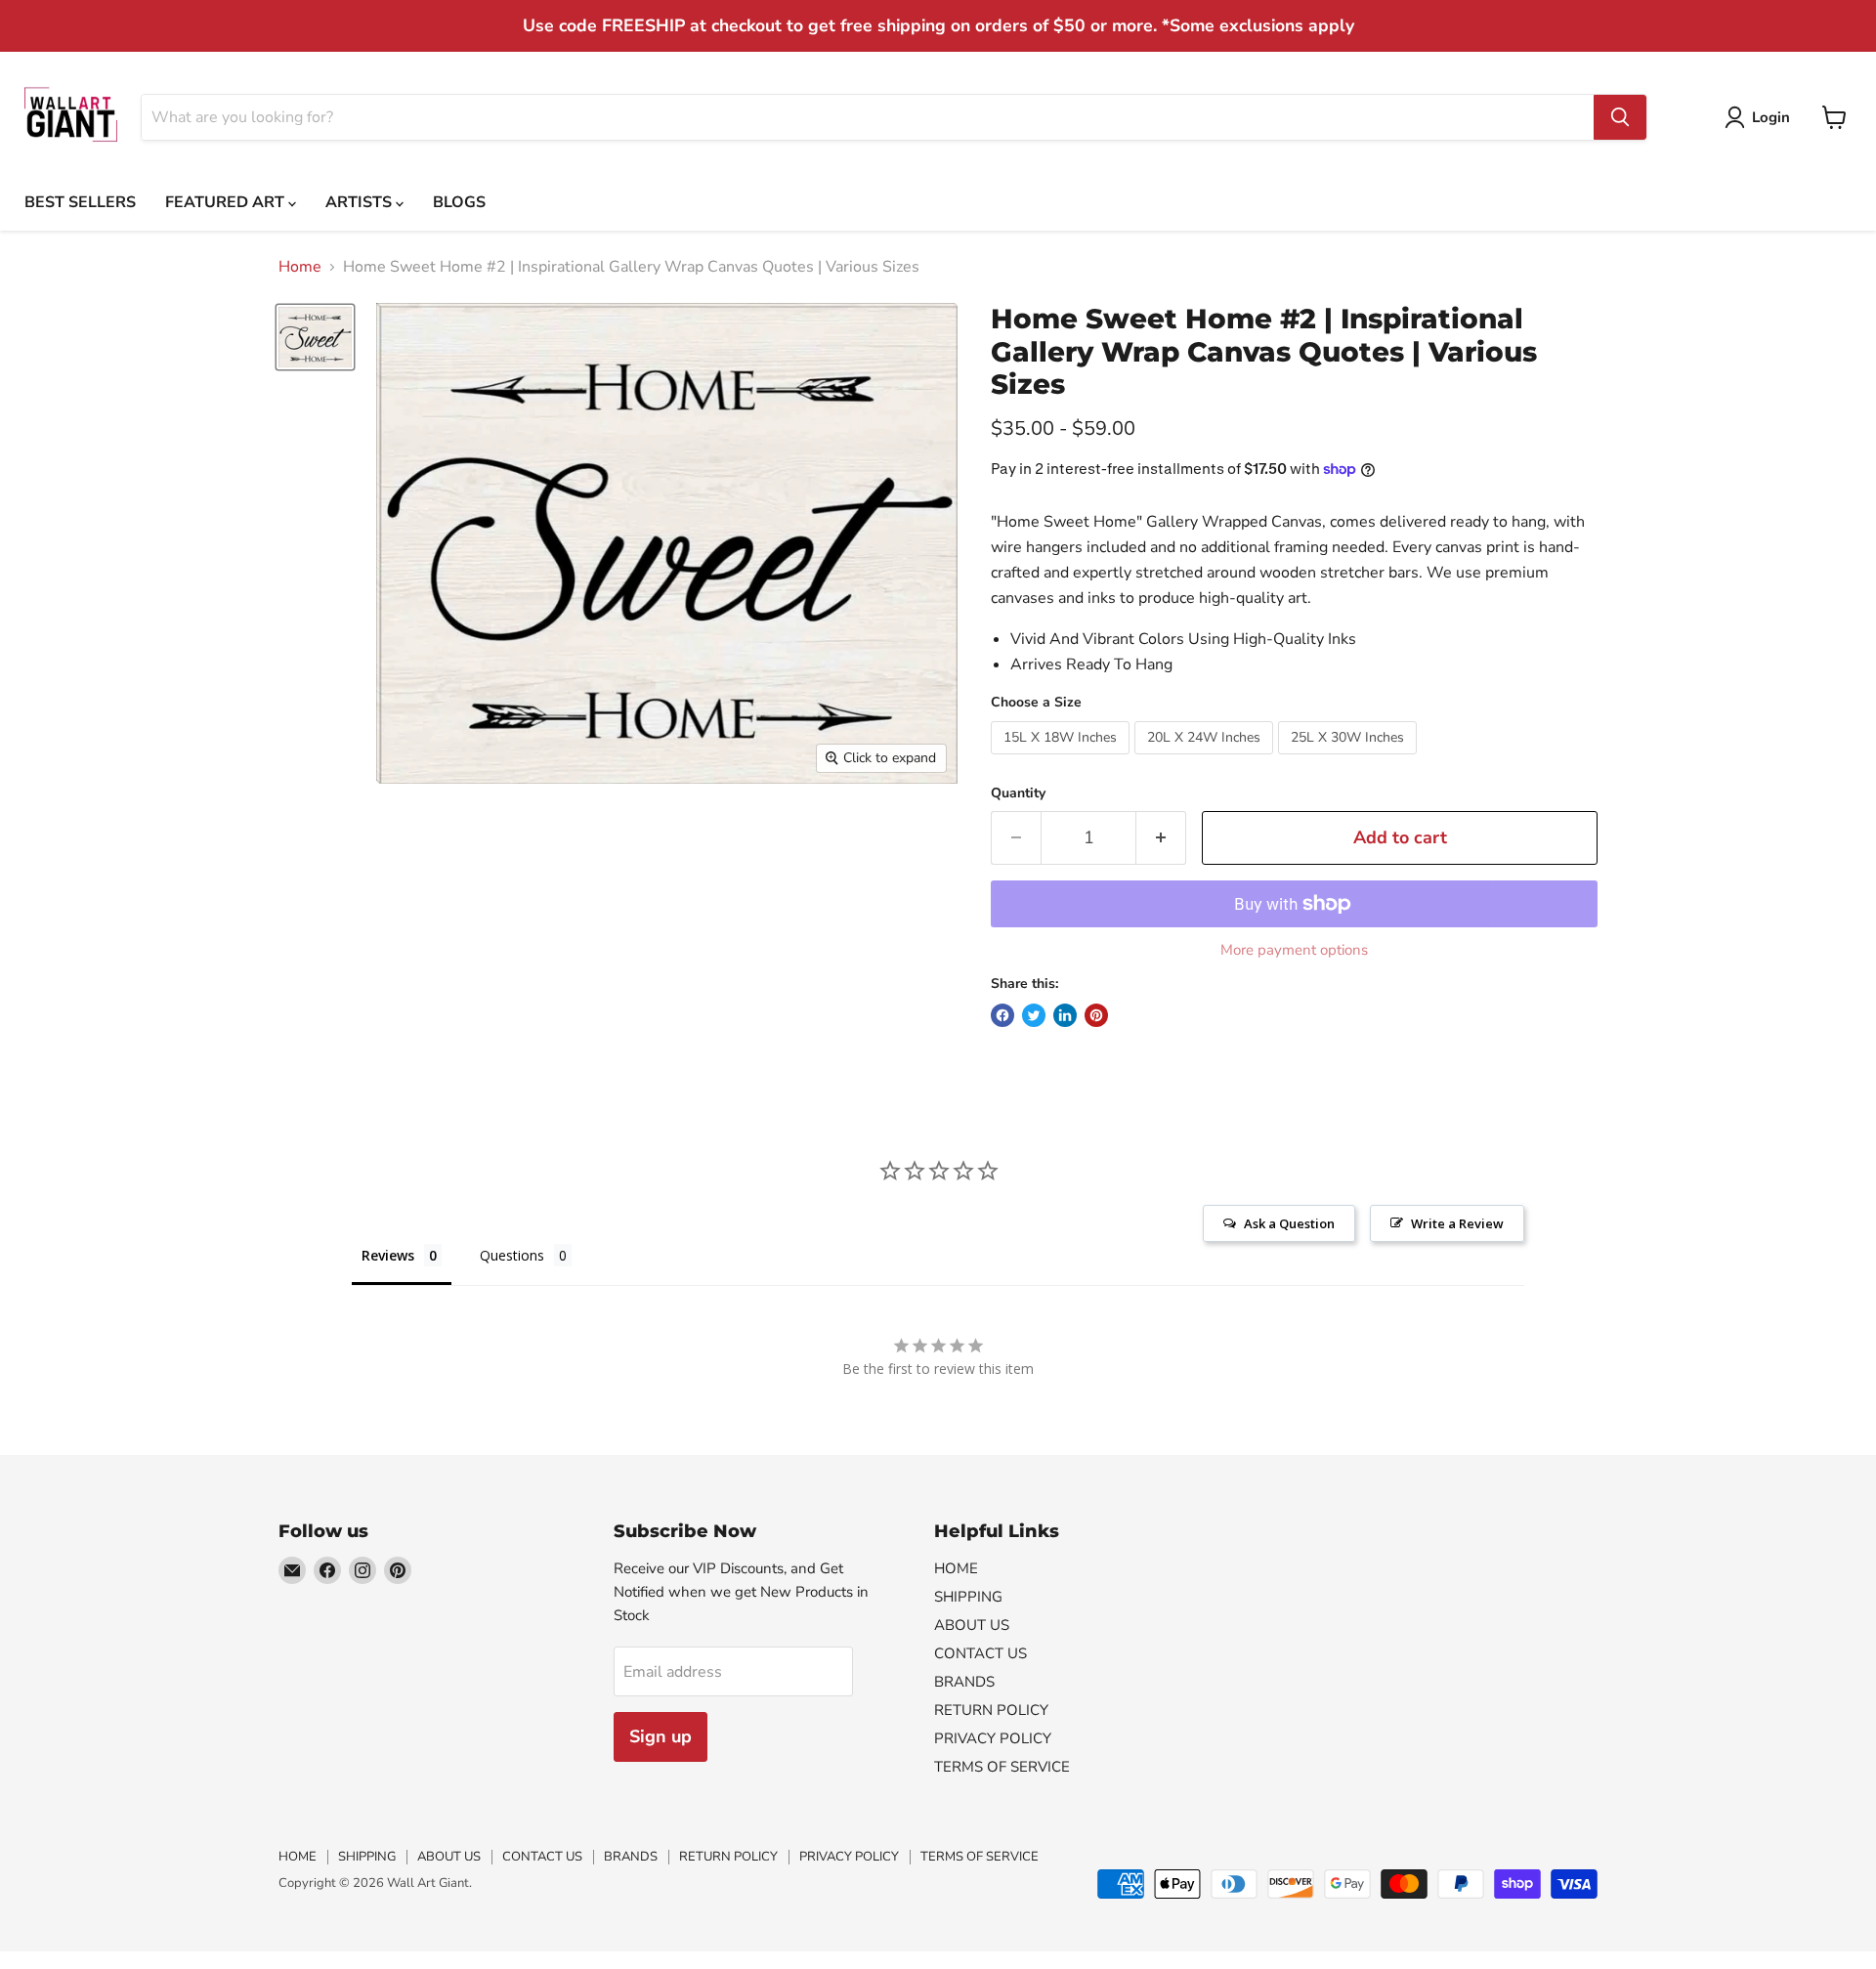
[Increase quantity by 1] (1161, 838)
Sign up (661, 1736)
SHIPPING (968, 1597)
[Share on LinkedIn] (1065, 1015)
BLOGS (459, 202)
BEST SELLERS (80, 202)
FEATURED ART (227, 202)
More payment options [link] (1294, 950)
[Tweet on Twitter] (1034, 1015)
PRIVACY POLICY (993, 1738)
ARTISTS (361, 202)
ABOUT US (972, 1625)
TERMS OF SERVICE (1002, 1767)
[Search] (1620, 117)
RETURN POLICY (991, 1710)
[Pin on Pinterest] (1096, 1015)
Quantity (1018, 793)
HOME (956, 1568)
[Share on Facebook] (1002, 1015)
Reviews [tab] (388, 1255)
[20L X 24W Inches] (1206, 759)
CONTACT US (981, 1653)
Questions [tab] (512, 1255)
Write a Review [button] (1457, 1223)
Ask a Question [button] (1289, 1223)
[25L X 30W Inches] (1350, 759)
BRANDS (964, 1682)
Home (300, 267)
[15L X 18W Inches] (1063, 759)
